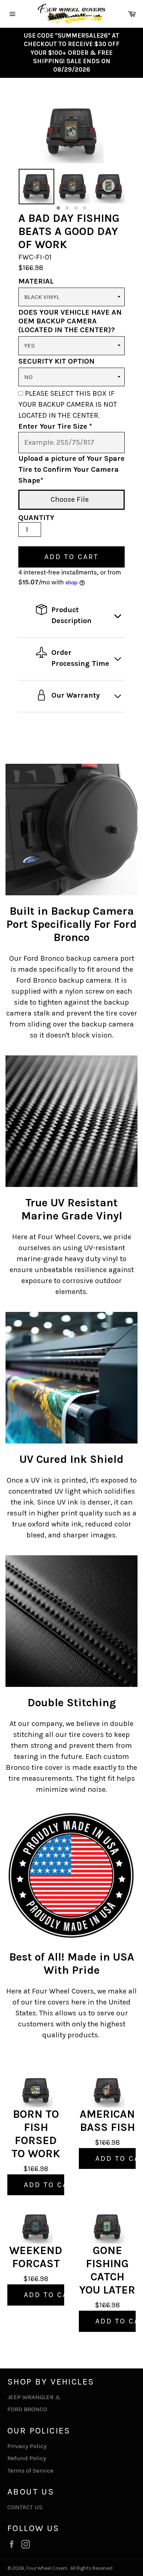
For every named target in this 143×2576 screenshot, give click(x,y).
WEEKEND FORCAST (36, 2257)
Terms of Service (30, 2470)
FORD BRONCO (27, 2409)
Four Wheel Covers (47, 2568)
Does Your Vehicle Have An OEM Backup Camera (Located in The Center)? (70, 321)
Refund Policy (27, 2458)
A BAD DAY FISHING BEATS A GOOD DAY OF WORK (69, 231)
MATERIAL (36, 281)
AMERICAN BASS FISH (107, 2121)
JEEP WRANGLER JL (34, 2397)
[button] (58, 208)
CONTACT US (25, 2507)
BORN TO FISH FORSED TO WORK (36, 2134)
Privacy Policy (27, 2446)
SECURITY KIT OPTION (56, 361)
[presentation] (12, 190)
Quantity (36, 518)
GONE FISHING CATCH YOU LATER (107, 2270)
